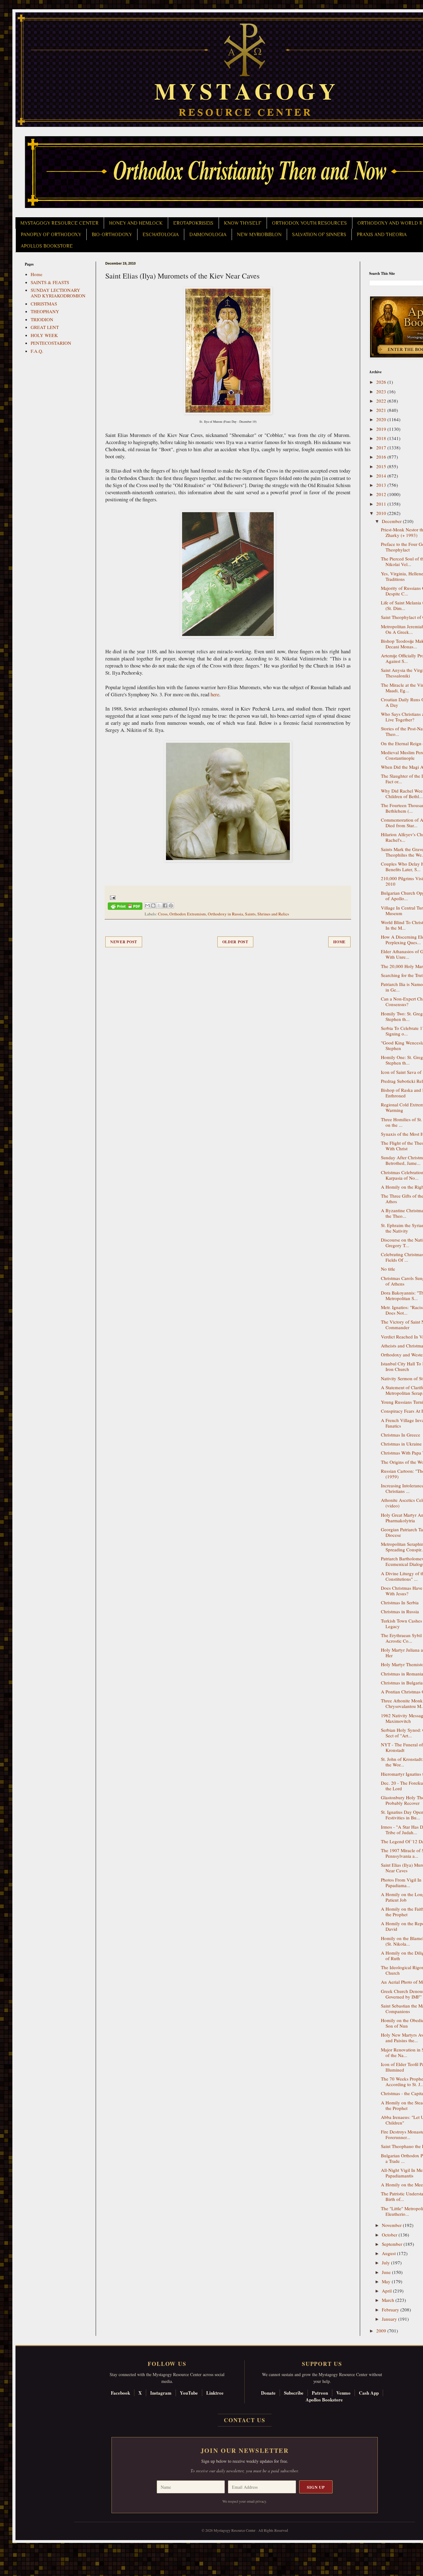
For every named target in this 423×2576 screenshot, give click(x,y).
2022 (382, 401)
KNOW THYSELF (243, 223)
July (386, 2263)
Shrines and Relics (273, 914)
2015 (382, 466)
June (387, 2272)
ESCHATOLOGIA (161, 235)
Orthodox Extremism (188, 914)
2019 (382, 429)
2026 (382, 382)
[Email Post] (112, 897)
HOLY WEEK (44, 335)
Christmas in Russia (400, 1611)
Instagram (161, 2393)
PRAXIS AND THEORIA (382, 235)
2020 (382, 419)
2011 (382, 504)
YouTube (189, 2393)
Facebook (120, 2393)
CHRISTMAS (44, 304)
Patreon (320, 2393)
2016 (382, 457)
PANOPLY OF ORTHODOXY (51, 235)
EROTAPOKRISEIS (193, 223)
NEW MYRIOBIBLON (259, 235)
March (389, 2300)
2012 (382, 494)
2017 (382, 447)
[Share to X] (159, 905)
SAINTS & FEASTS (50, 282)
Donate (268, 2393)
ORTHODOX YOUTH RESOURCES (309, 223)
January (390, 2319)
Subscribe (294, 2393)
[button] (16, 2548)
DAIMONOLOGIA (208, 235)
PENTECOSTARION (51, 343)
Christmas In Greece (401, 1435)
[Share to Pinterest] (171, 905)
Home (339, 942)
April (387, 2291)
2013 (382, 485)
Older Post (235, 942)
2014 (382, 476)
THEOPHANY (45, 311)
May (387, 2281)
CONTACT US (245, 2420)
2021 (382, 410)
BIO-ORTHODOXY (112, 235)
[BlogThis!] (153, 905)
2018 (382, 438)
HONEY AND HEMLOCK (136, 223)
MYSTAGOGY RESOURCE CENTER (59, 223)
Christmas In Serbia (400, 1602)
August (389, 2253)
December (392, 521)
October (390, 2235)
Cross (163, 914)
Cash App (369, 2393)
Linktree (215, 2393)
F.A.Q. (37, 351)
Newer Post (124, 942)
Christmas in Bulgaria (402, 1683)
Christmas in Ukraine (401, 1444)
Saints (250, 914)
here (215, 694)
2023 (382, 391)
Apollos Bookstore (324, 2400)
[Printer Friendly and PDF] (125, 907)
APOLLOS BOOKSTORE (47, 246)
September (393, 2244)
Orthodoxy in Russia (225, 914)
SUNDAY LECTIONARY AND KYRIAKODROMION (58, 293)
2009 (382, 2331)
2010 (382, 513)
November (392, 2225)
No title (388, 1269)
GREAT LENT (45, 327)
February (391, 2310)
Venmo (343, 2393)
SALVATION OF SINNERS (319, 235)
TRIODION (42, 319)
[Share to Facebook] (165, 905)
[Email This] (147, 905)
